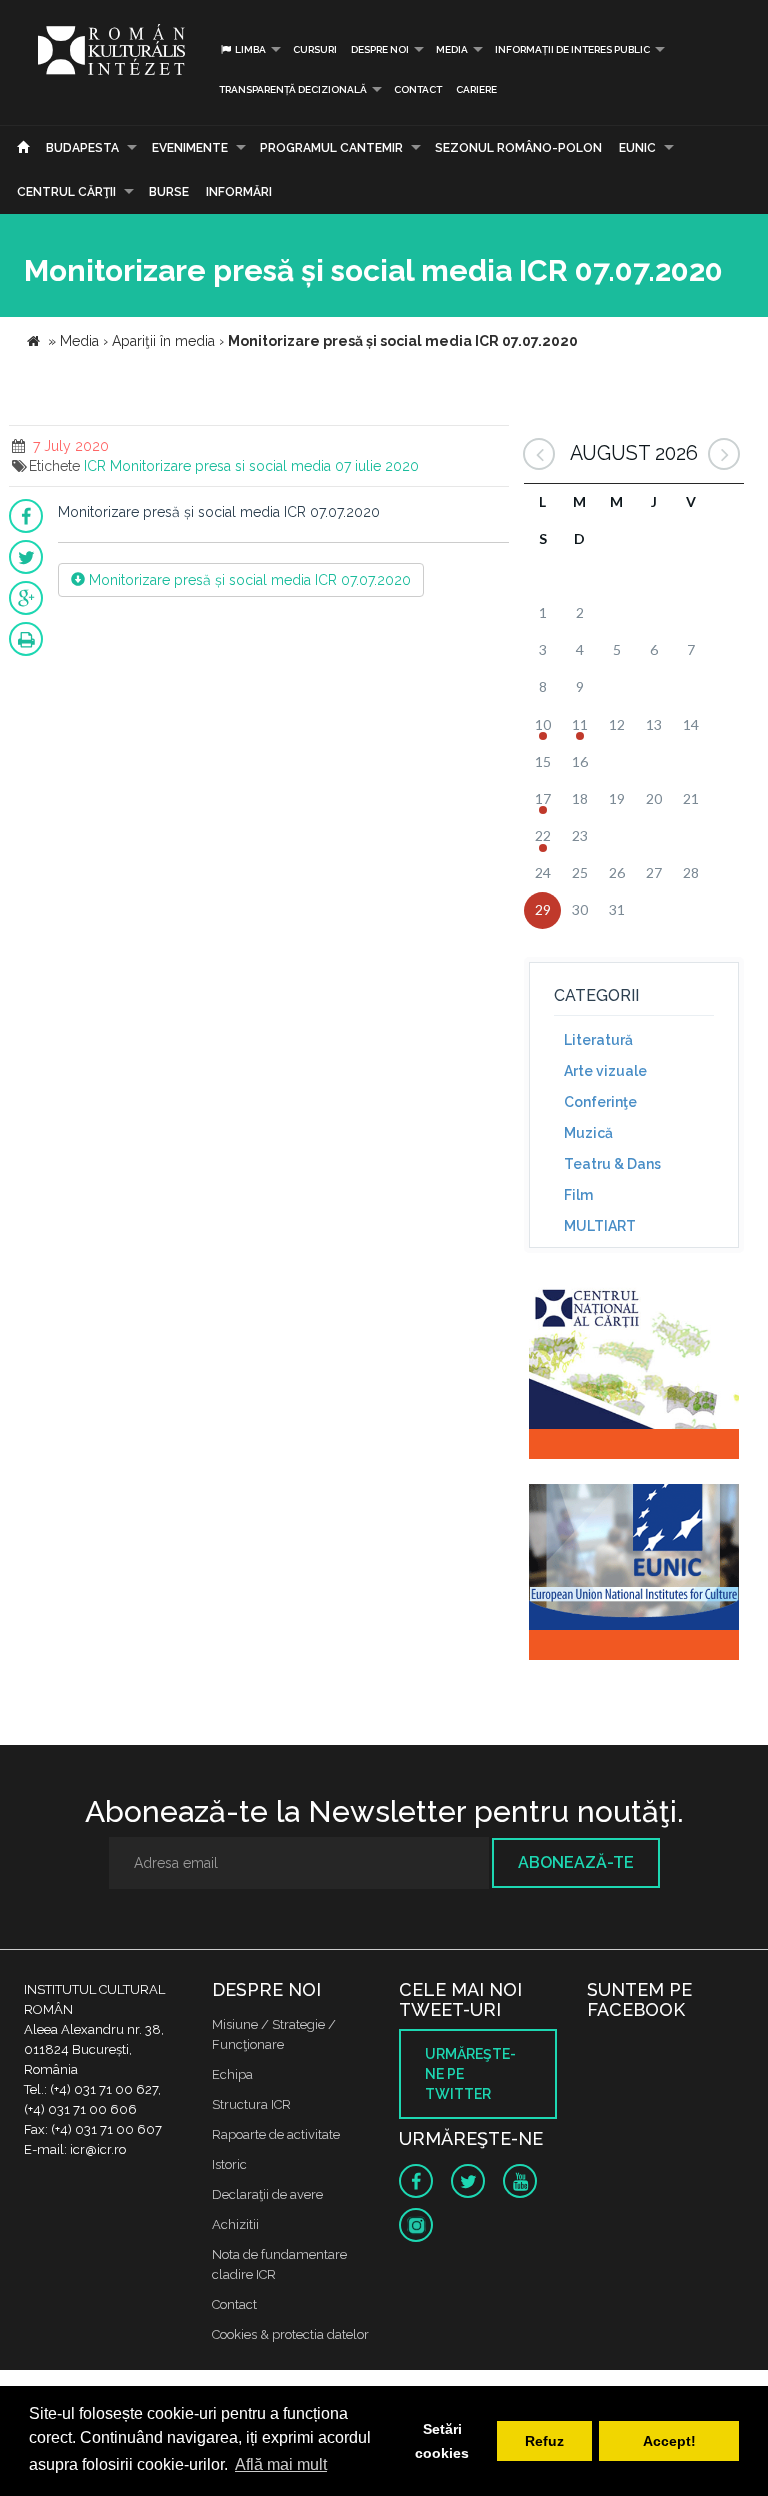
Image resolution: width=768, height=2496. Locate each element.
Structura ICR (251, 2104)
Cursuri (315, 49)
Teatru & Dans (612, 1164)
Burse (169, 192)
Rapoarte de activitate (276, 2134)
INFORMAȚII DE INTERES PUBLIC (572, 49)
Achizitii (235, 2224)
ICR (95, 466)
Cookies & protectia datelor (290, 2334)
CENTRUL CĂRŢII (66, 192)
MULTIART (600, 1226)
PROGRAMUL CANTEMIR (331, 148)
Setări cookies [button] (442, 2441)
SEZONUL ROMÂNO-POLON (518, 148)
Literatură (598, 1040)
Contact (418, 89)
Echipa (232, 2074)
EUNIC (637, 148)
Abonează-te (576, 1862)
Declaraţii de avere (267, 2194)
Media (452, 49)
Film (578, 1195)
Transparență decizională (293, 89)
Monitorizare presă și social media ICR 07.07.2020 (248, 580)
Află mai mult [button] (281, 2464)
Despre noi (380, 49)
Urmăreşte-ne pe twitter (470, 2074)
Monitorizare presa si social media (220, 466)
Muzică (588, 1133)
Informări (239, 192)
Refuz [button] (544, 2441)
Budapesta (82, 148)
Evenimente (190, 148)
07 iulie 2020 (377, 466)
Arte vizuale (605, 1071)
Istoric (229, 2164)
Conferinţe (600, 1102)
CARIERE (476, 89)
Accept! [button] (669, 2441)
